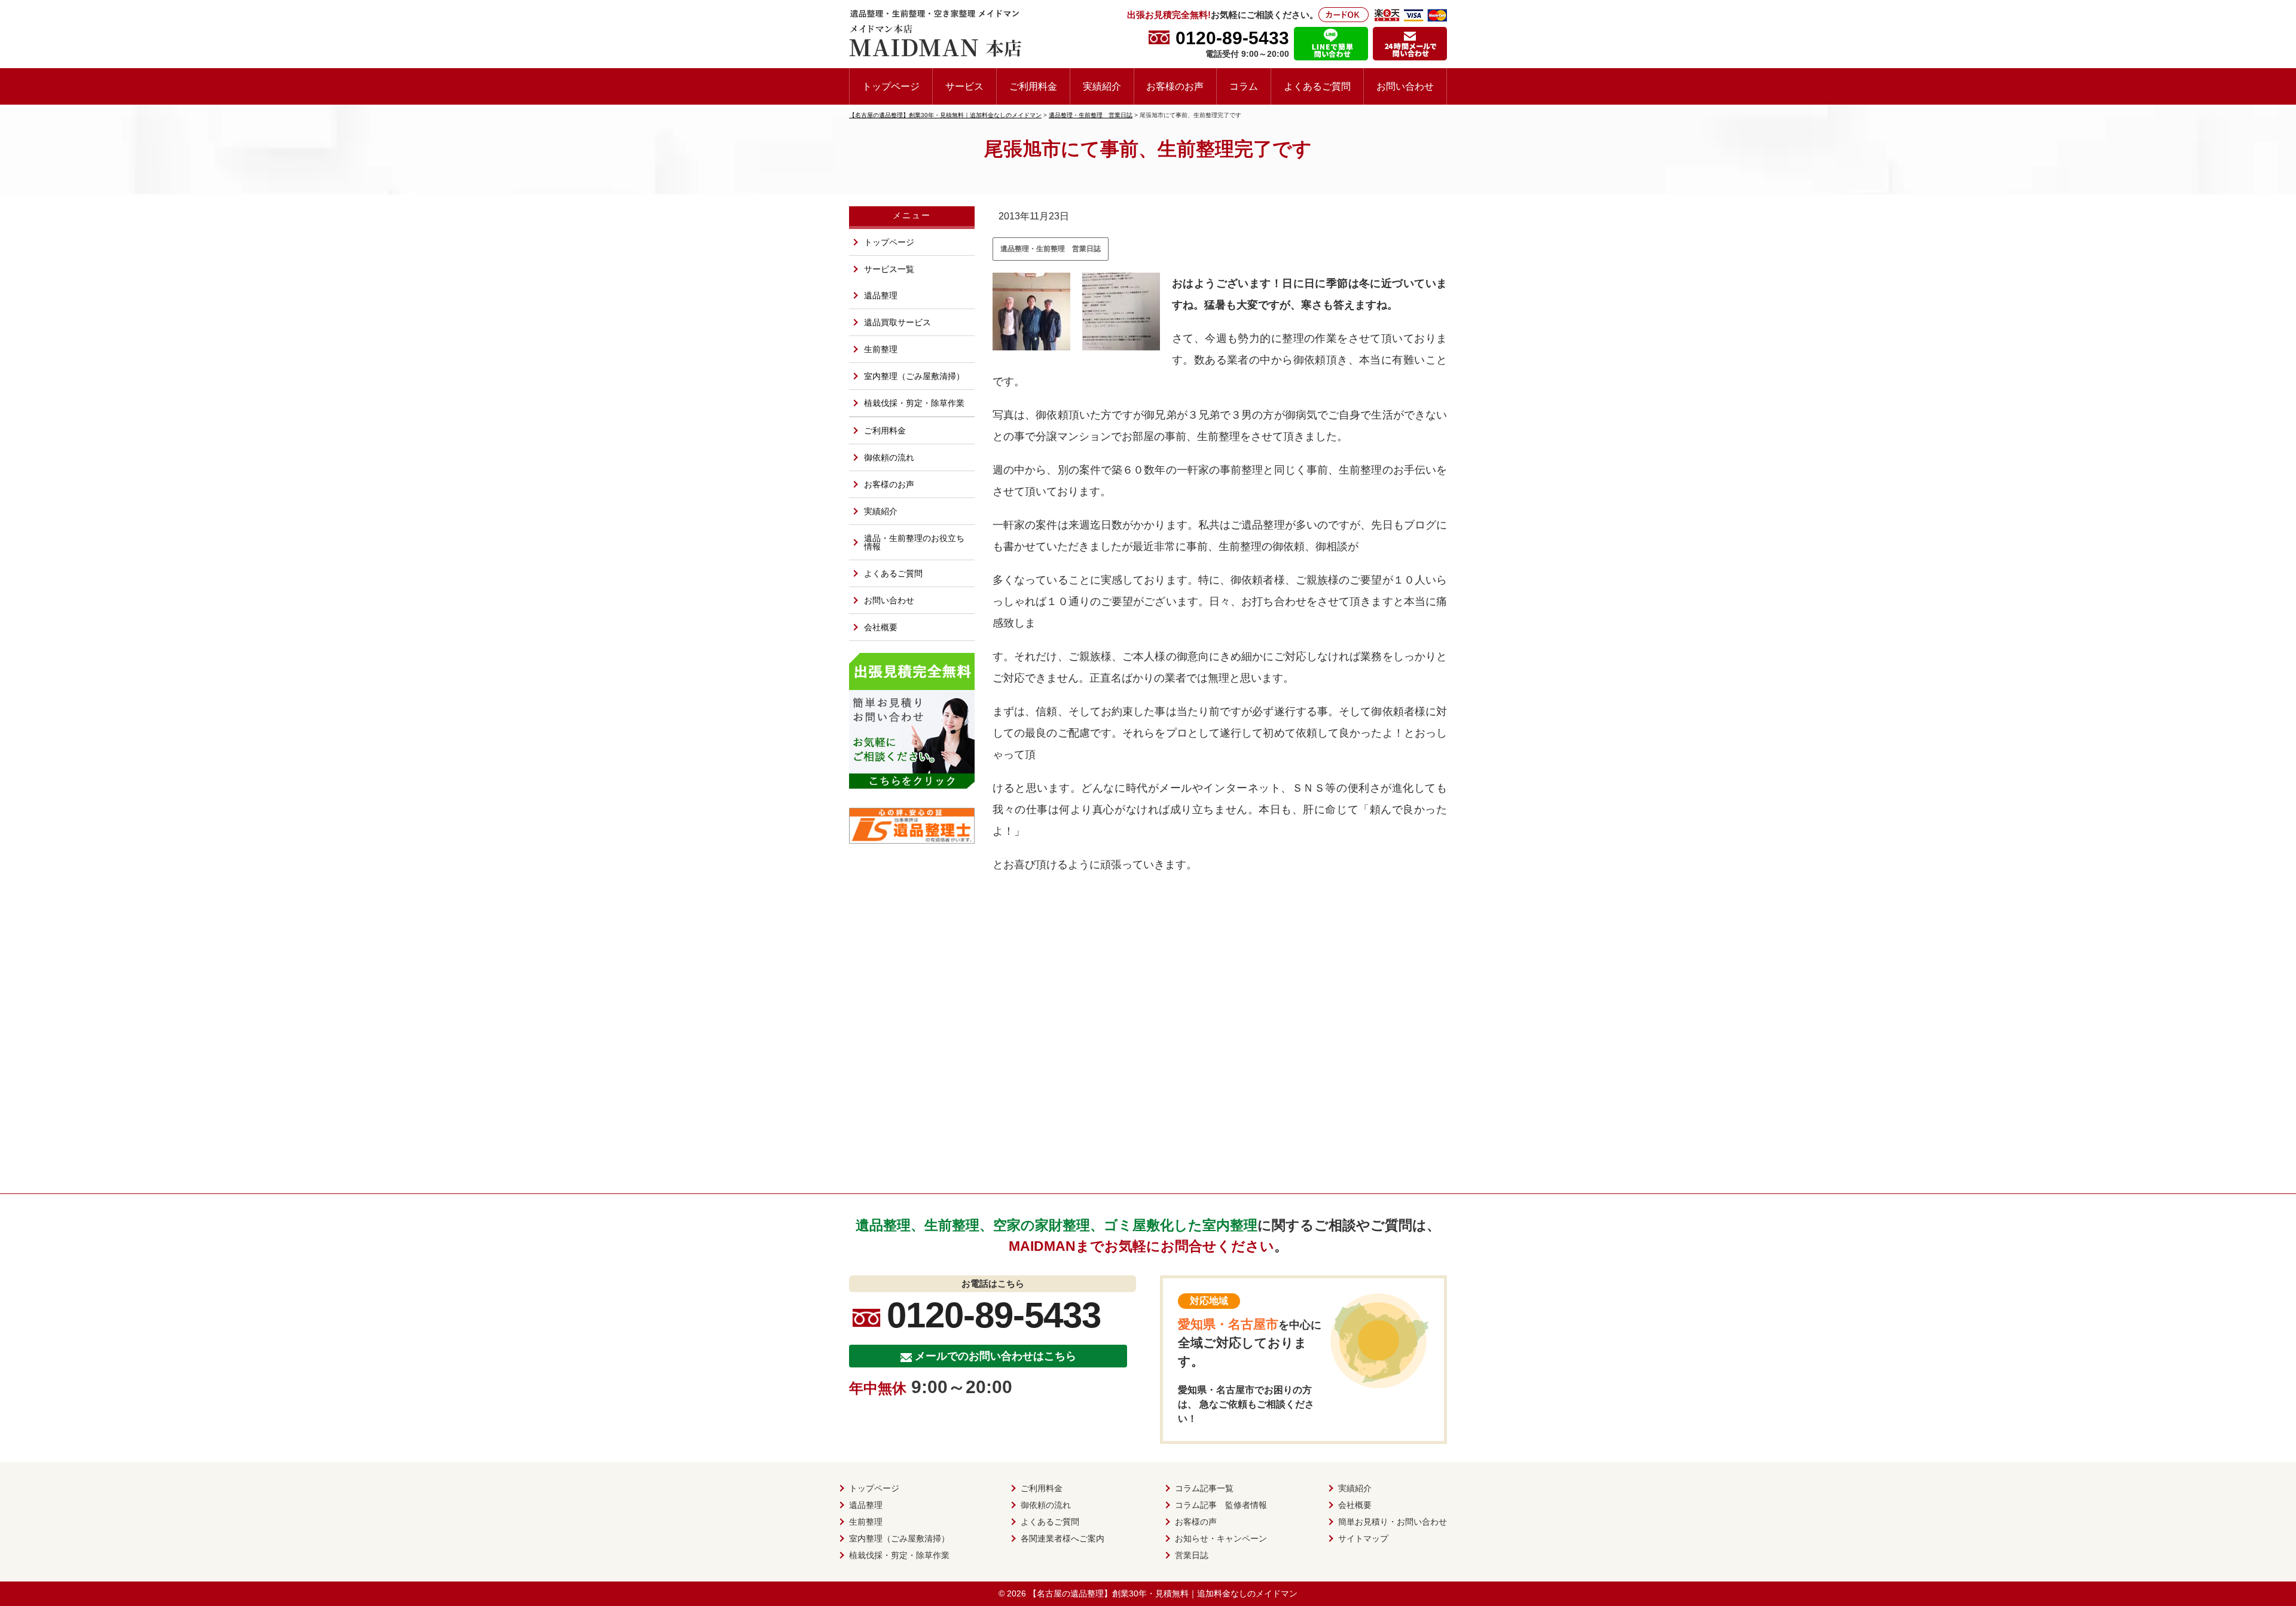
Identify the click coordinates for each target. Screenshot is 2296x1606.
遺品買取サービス (897, 322)
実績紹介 (1102, 86)
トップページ (891, 86)
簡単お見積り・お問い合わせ (1393, 1522)
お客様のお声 (1175, 86)
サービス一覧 (889, 269)
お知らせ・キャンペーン (1221, 1538)
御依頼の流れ (889, 457)
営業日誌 (1192, 1555)
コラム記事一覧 (1204, 1488)
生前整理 (881, 349)
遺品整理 (881, 295)
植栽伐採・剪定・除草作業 (914, 403)
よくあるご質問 (1317, 86)
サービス (964, 86)
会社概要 (881, 627)
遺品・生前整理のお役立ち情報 (914, 542)
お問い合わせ (1405, 86)
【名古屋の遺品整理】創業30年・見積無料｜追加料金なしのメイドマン (1163, 1593)
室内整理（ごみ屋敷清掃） (914, 376)
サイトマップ (1363, 1538)
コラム (1244, 86)
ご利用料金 (1033, 86)
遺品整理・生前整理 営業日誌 (1051, 249)
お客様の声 (1196, 1522)
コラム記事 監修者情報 (1221, 1505)
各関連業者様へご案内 (1062, 1538)
